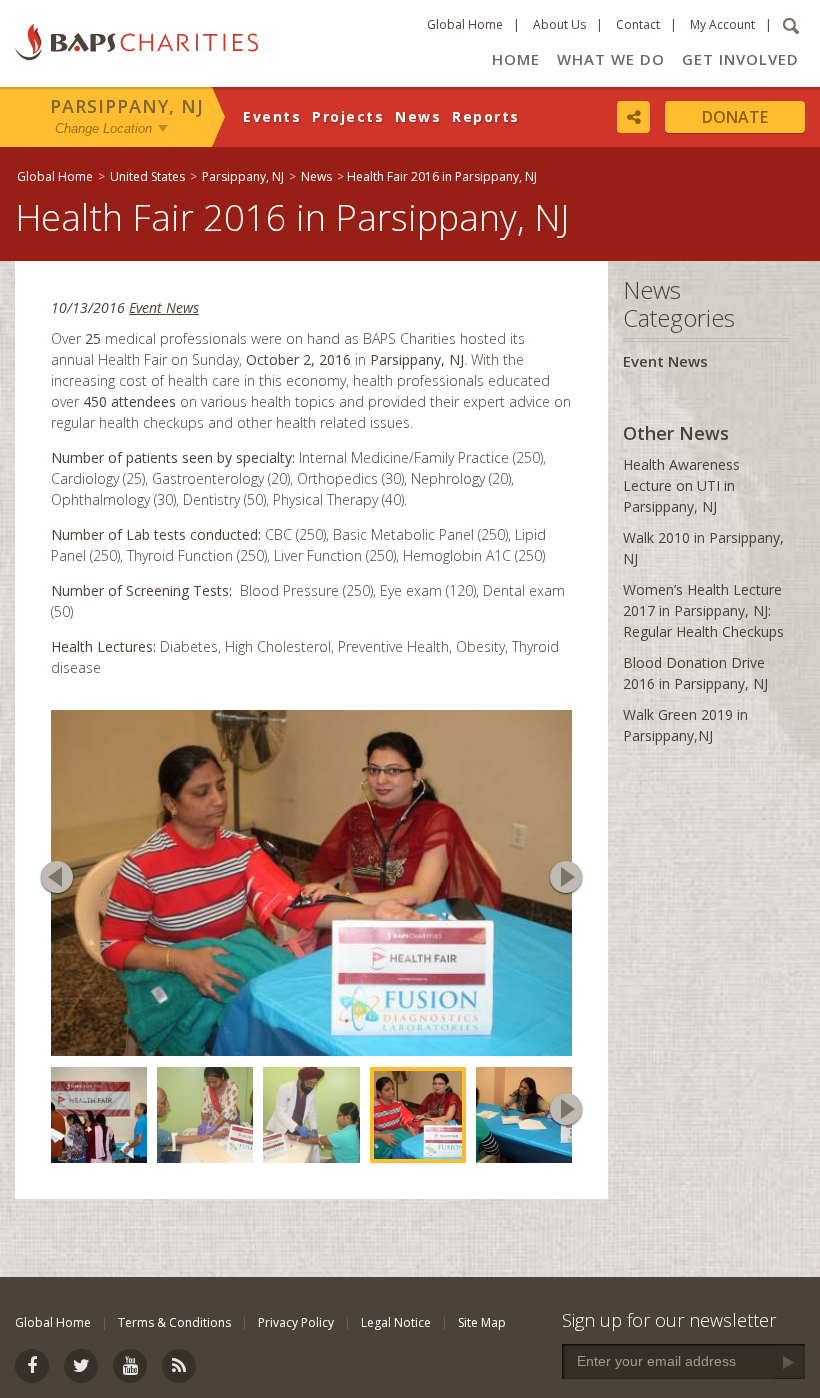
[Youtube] (130, 1366)
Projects (348, 116)
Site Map (482, 1322)
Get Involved (740, 59)
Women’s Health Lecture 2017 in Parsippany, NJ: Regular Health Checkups (703, 610)
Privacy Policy (296, 1322)
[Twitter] (81, 1366)
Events (272, 116)
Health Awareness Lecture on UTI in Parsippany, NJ (681, 485)
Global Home (465, 24)
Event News (164, 307)
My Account (722, 24)
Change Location (103, 128)
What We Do (611, 59)
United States (147, 176)
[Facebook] (32, 1366)
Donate (735, 117)
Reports (486, 116)
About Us (559, 24)
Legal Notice (396, 1322)
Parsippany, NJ (127, 106)
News (418, 116)
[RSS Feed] (179, 1366)
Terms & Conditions (174, 1322)
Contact (638, 24)
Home (516, 59)
